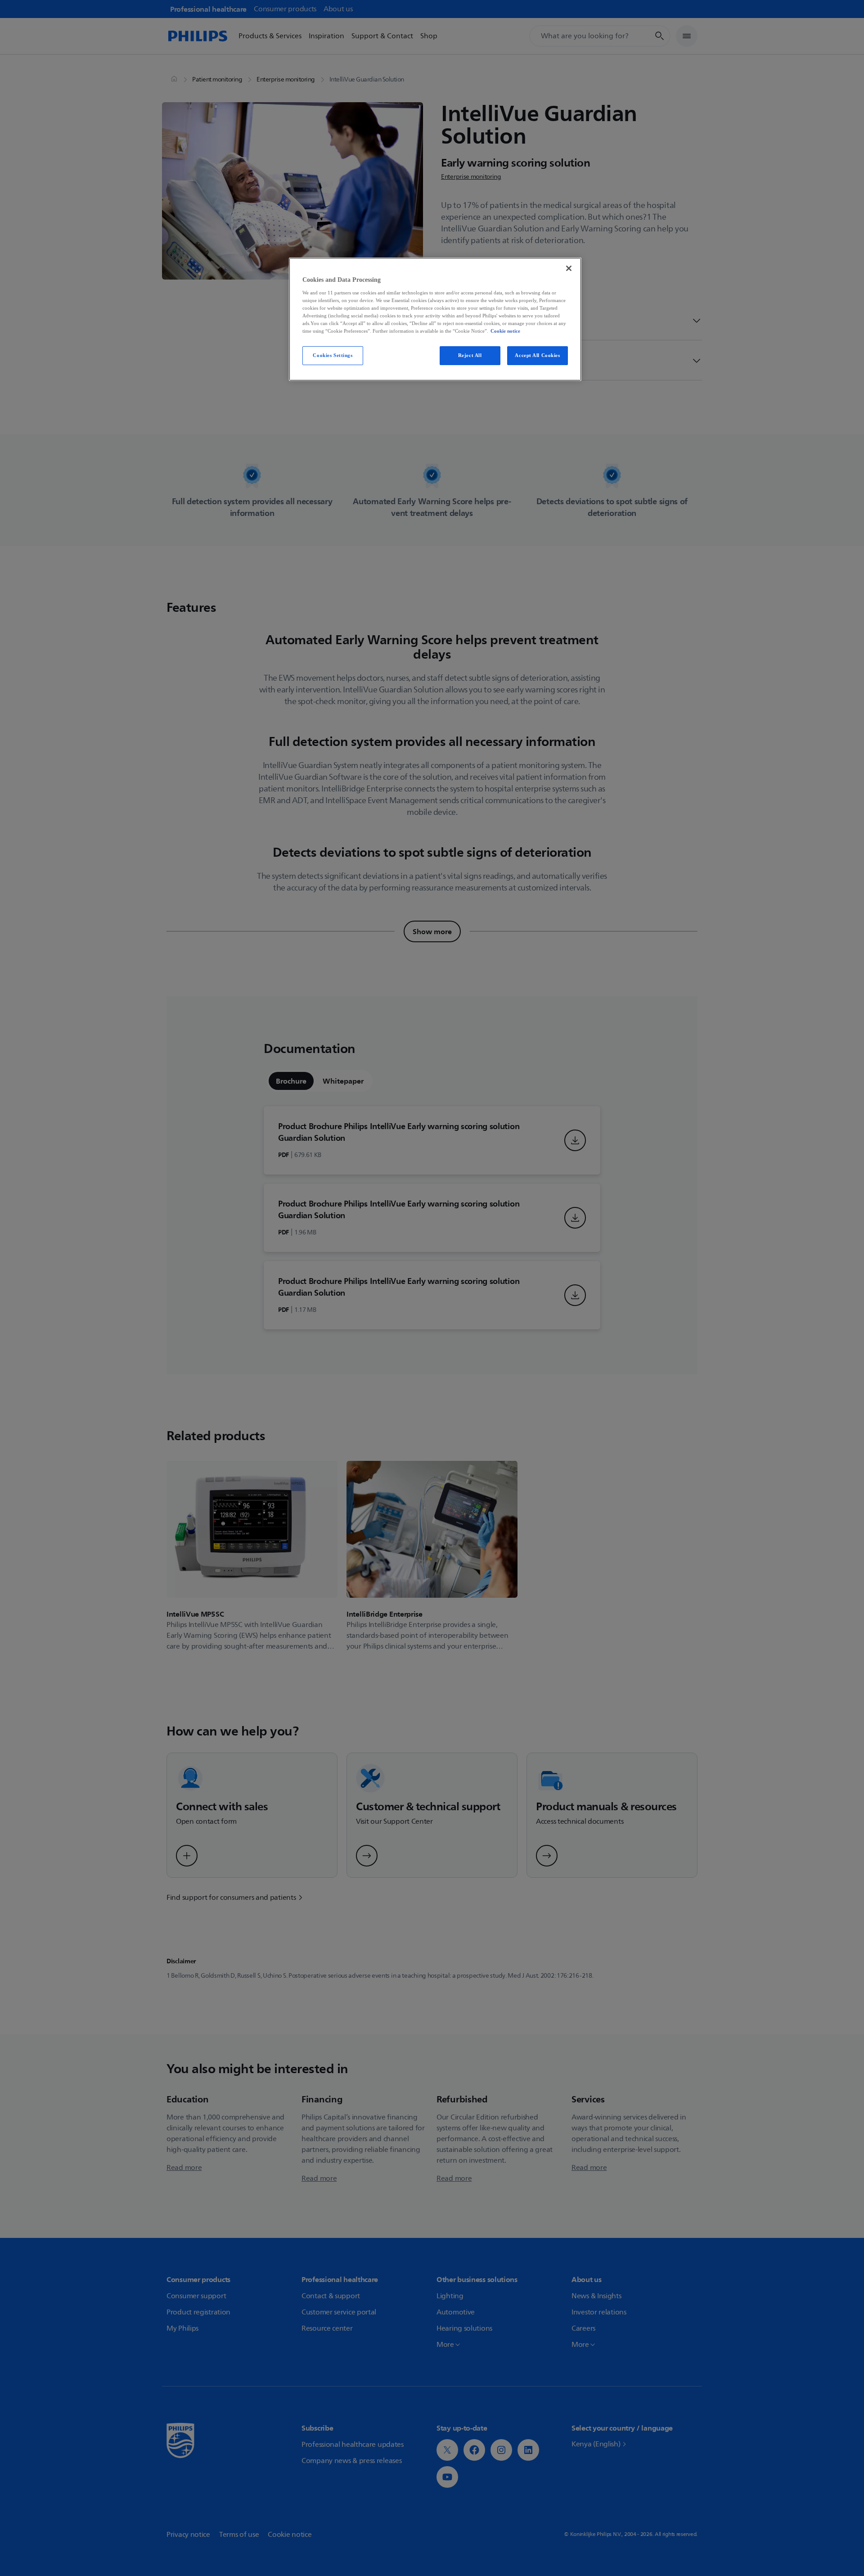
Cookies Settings (333, 355)
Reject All (470, 355)
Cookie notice (505, 331)
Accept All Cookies (537, 355)
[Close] (569, 268)
